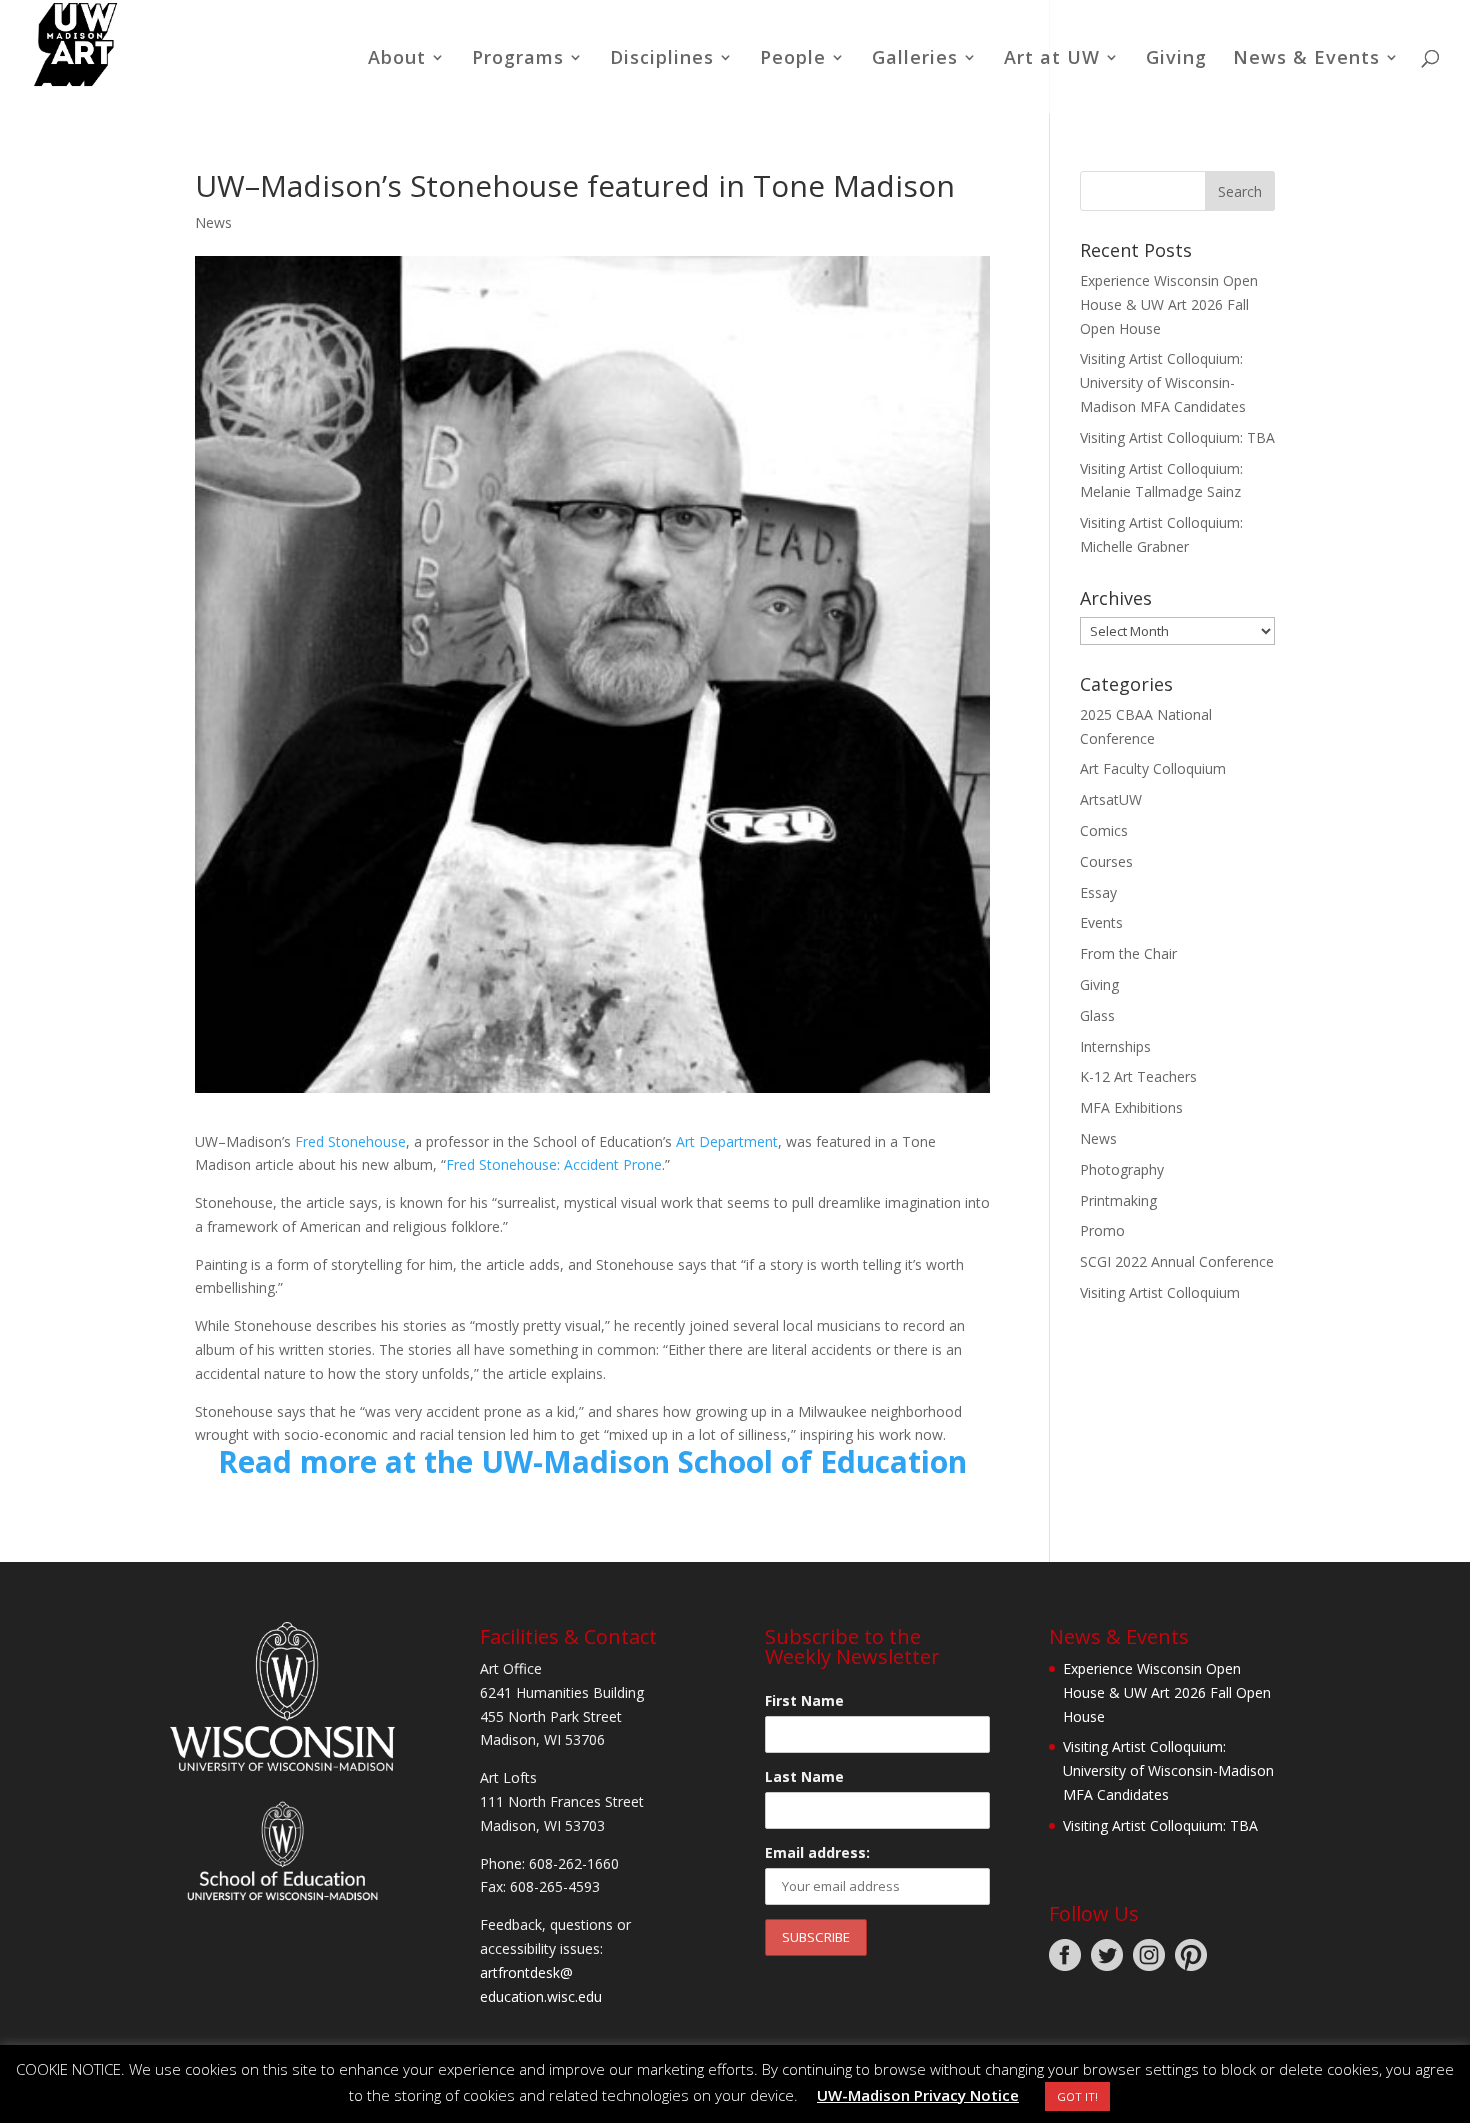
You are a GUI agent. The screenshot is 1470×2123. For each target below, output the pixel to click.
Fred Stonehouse (350, 1141)
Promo (1102, 1230)
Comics (1104, 830)
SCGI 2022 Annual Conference (1177, 1261)
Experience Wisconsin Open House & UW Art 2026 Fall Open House (1169, 304)
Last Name (804, 1776)
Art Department (727, 1141)
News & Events (1306, 59)
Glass (1097, 1015)
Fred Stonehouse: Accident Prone (554, 1164)
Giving (1176, 59)
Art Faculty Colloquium (1153, 768)
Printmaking (1118, 1200)
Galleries (915, 59)
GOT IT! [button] (1077, 2096)
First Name (804, 1700)
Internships (1115, 1046)
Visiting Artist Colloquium (1160, 1292)
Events (1101, 922)
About (397, 59)
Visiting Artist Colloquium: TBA (1177, 437)
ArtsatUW (1111, 799)
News (213, 222)
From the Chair (1128, 953)
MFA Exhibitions (1131, 1107)
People (793, 59)
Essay (1098, 892)
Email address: (817, 1852)
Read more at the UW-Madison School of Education (592, 1461)
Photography (1122, 1169)
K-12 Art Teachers (1138, 1076)
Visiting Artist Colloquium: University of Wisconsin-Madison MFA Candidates (1163, 382)
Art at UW (1052, 59)
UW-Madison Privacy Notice (918, 2095)
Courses (1106, 861)
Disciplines (662, 59)
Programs (518, 59)
